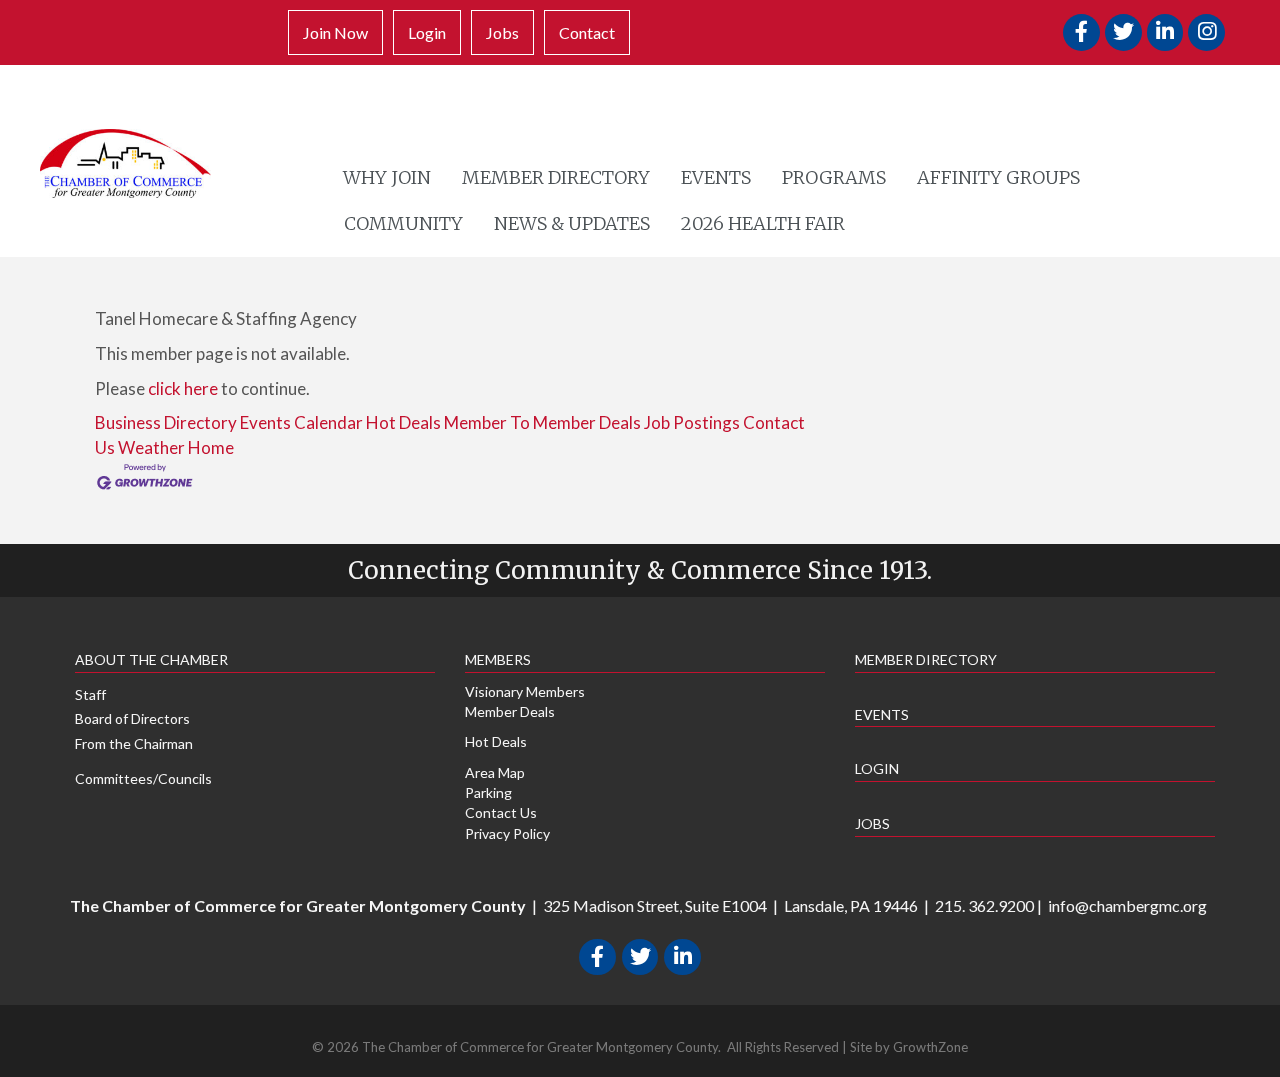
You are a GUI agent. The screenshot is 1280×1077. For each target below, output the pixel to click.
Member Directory (556, 177)
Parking (488, 792)
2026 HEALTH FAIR (763, 223)
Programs (834, 177)
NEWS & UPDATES (572, 223)
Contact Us (501, 812)
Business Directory (166, 422)
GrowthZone (930, 1047)
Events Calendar (301, 422)
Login (427, 32)
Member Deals (510, 711)
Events (716, 177)
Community (403, 223)
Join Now (335, 32)
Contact (587, 32)
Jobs (502, 32)
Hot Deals (403, 422)
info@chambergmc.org (1127, 905)
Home (211, 447)
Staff (90, 694)
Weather (151, 447)
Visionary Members (525, 691)
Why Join (387, 177)
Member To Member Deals (542, 422)
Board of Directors (132, 718)
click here (183, 388)
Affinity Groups (998, 177)
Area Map (495, 772)
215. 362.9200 (984, 905)
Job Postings (692, 422)
